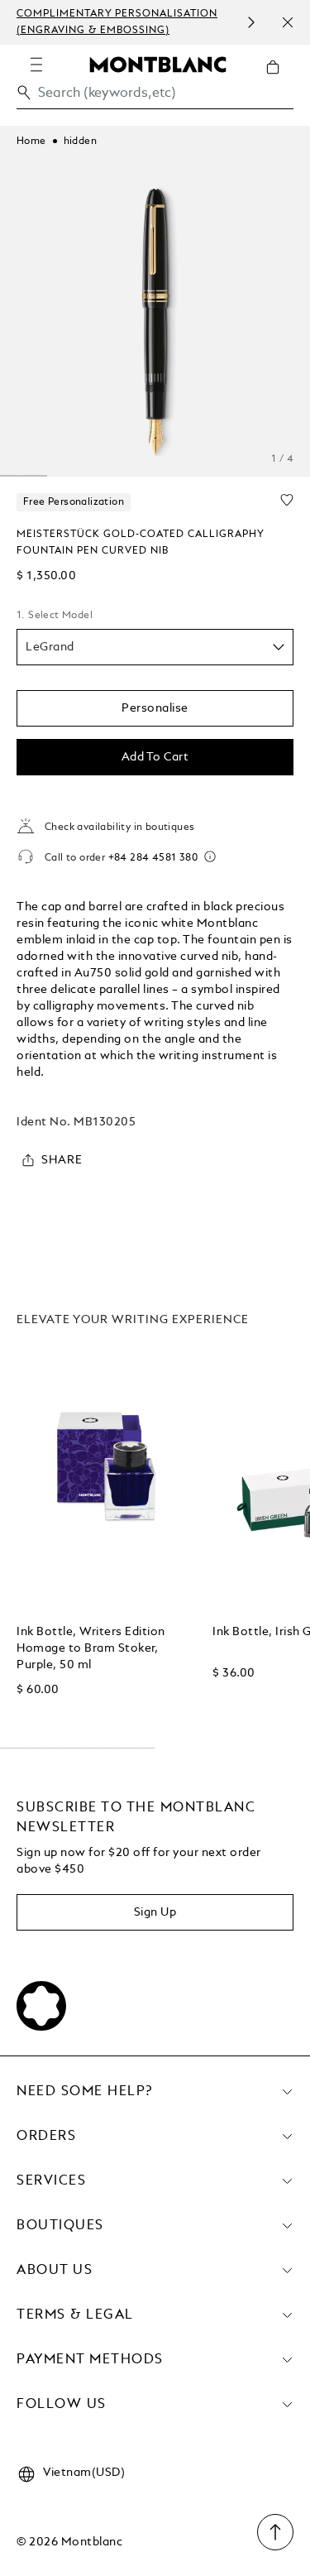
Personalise (155, 708)
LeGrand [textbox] (50, 647)
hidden (80, 142)
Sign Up (155, 1912)
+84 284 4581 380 (153, 858)
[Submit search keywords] (24, 93)
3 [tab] (12, 476)
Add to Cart (155, 757)
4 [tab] (35, 476)
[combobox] (155, 97)
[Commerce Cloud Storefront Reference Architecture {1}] (158, 64)
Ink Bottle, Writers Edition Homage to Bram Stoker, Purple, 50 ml (91, 1648)
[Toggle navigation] (36, 65)
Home (31, 142)
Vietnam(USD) (84, 2473)
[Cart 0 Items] (279, 79)
